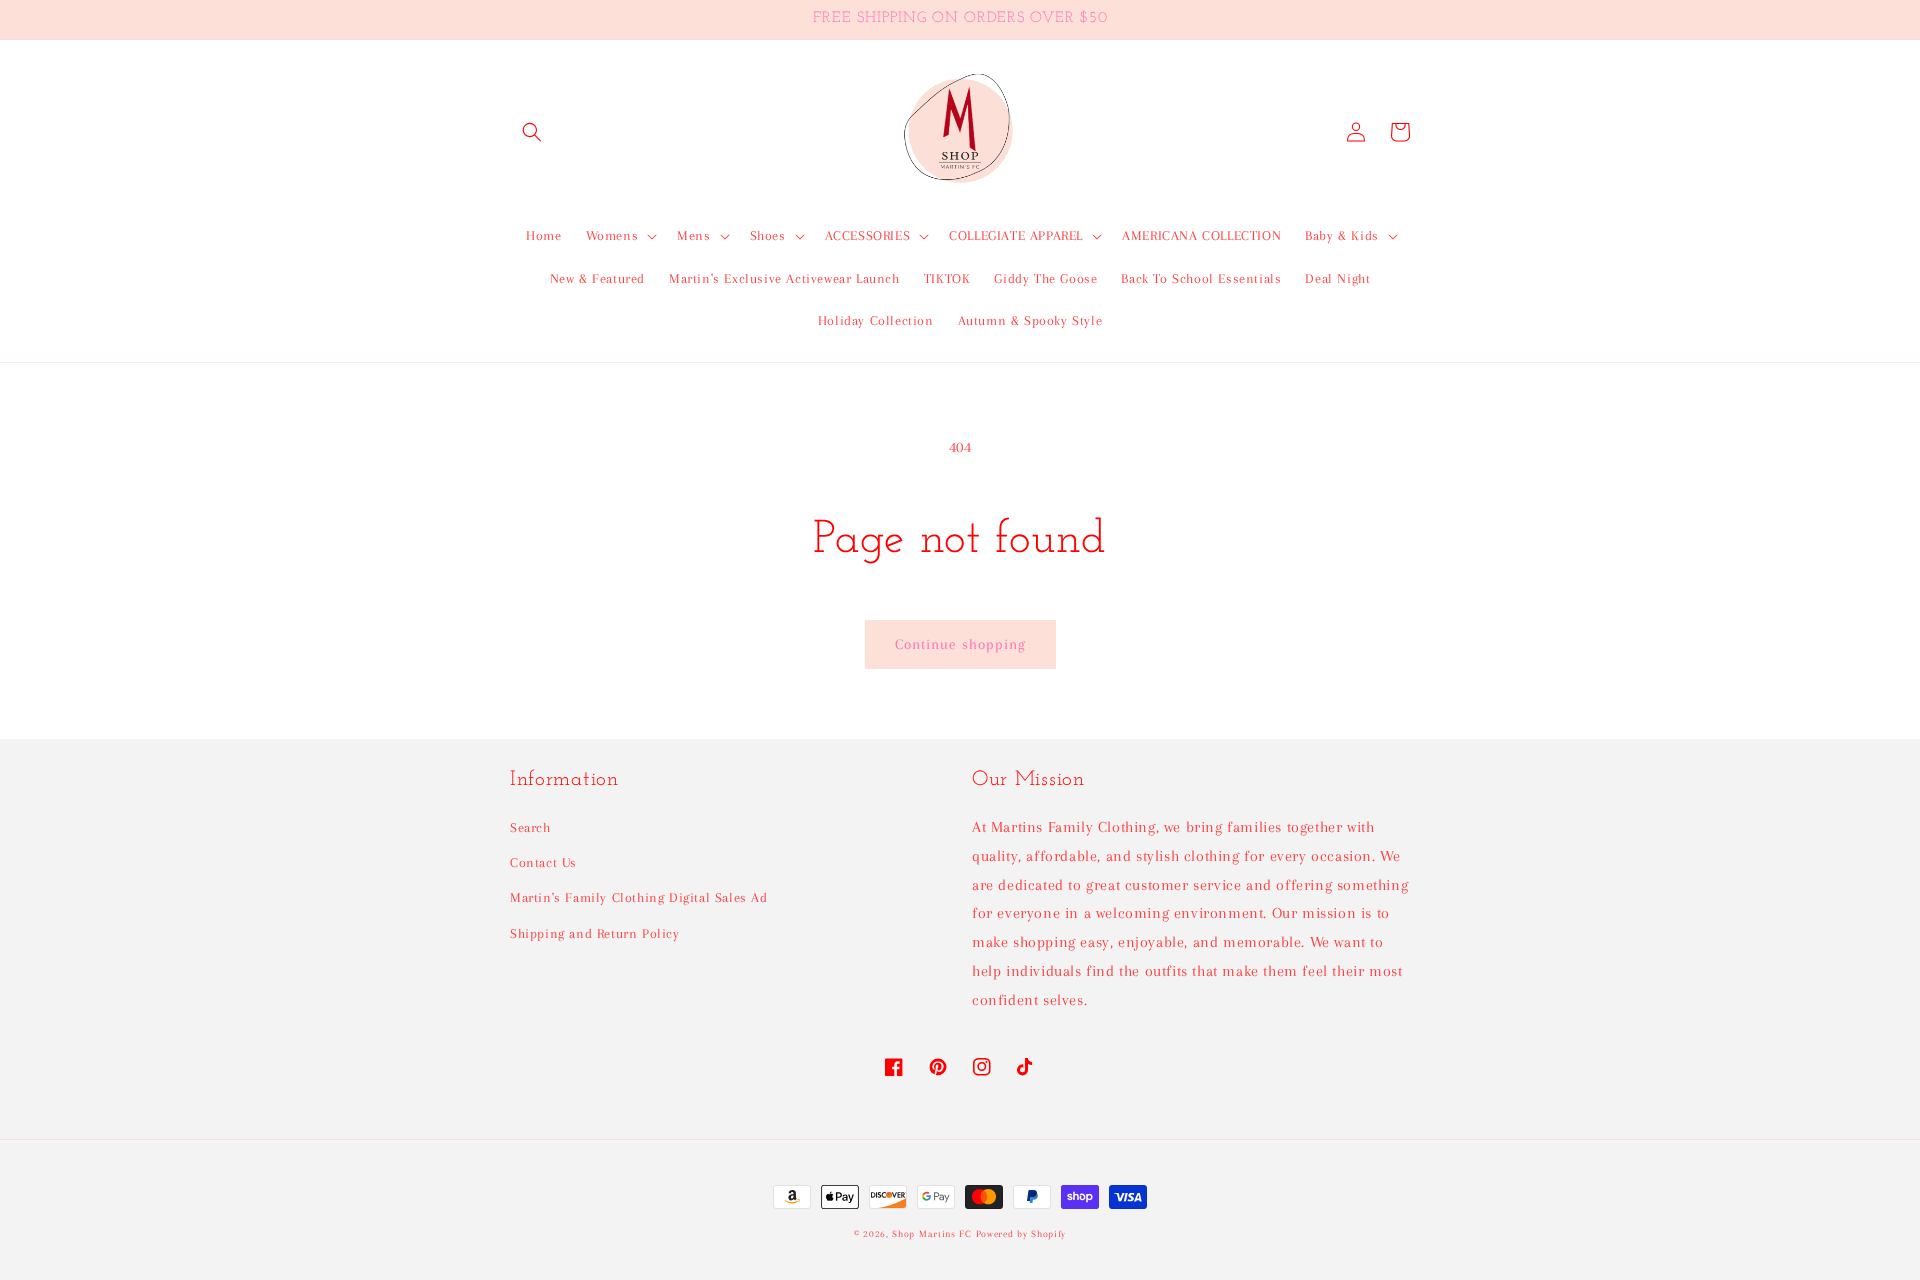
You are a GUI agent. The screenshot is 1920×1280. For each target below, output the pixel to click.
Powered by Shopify (1021, 1233)
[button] (532, 132)
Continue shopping (960, 644)
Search (530, 827)
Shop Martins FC (933, 1233)
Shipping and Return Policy (595, 933)
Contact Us (543, 862)
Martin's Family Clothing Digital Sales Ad (639, 897)
